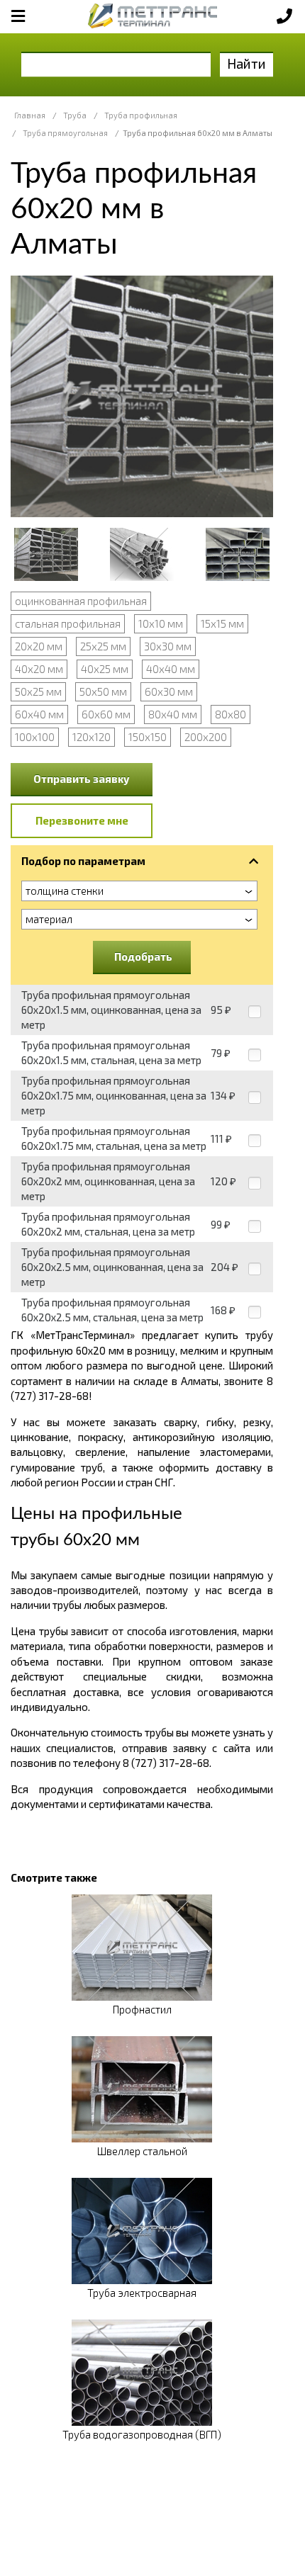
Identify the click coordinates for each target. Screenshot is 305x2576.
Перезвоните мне (82, 820)
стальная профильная (68, 623)
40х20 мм (39, 669)
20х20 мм (39, 646)
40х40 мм (171, 669)
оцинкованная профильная (81, 601)
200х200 (206, 737)
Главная (30, 115)
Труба (75, 115)
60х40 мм (39, 714)
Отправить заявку (82, 779)
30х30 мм (168, 646)
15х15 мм (222, 623)
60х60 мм (106, 714)
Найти (246, 63)
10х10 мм (161, 623)
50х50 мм (103, 691)
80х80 (231, 714)
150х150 (148, 737)
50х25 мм (38, 691)
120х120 (91, 737)
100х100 (35, 737)
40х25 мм (105, 669)
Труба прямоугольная (65, 133)
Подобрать (143, 956)
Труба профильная (141, 115)
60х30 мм (169, 691)
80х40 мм (173, 714)
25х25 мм (103, 646)
